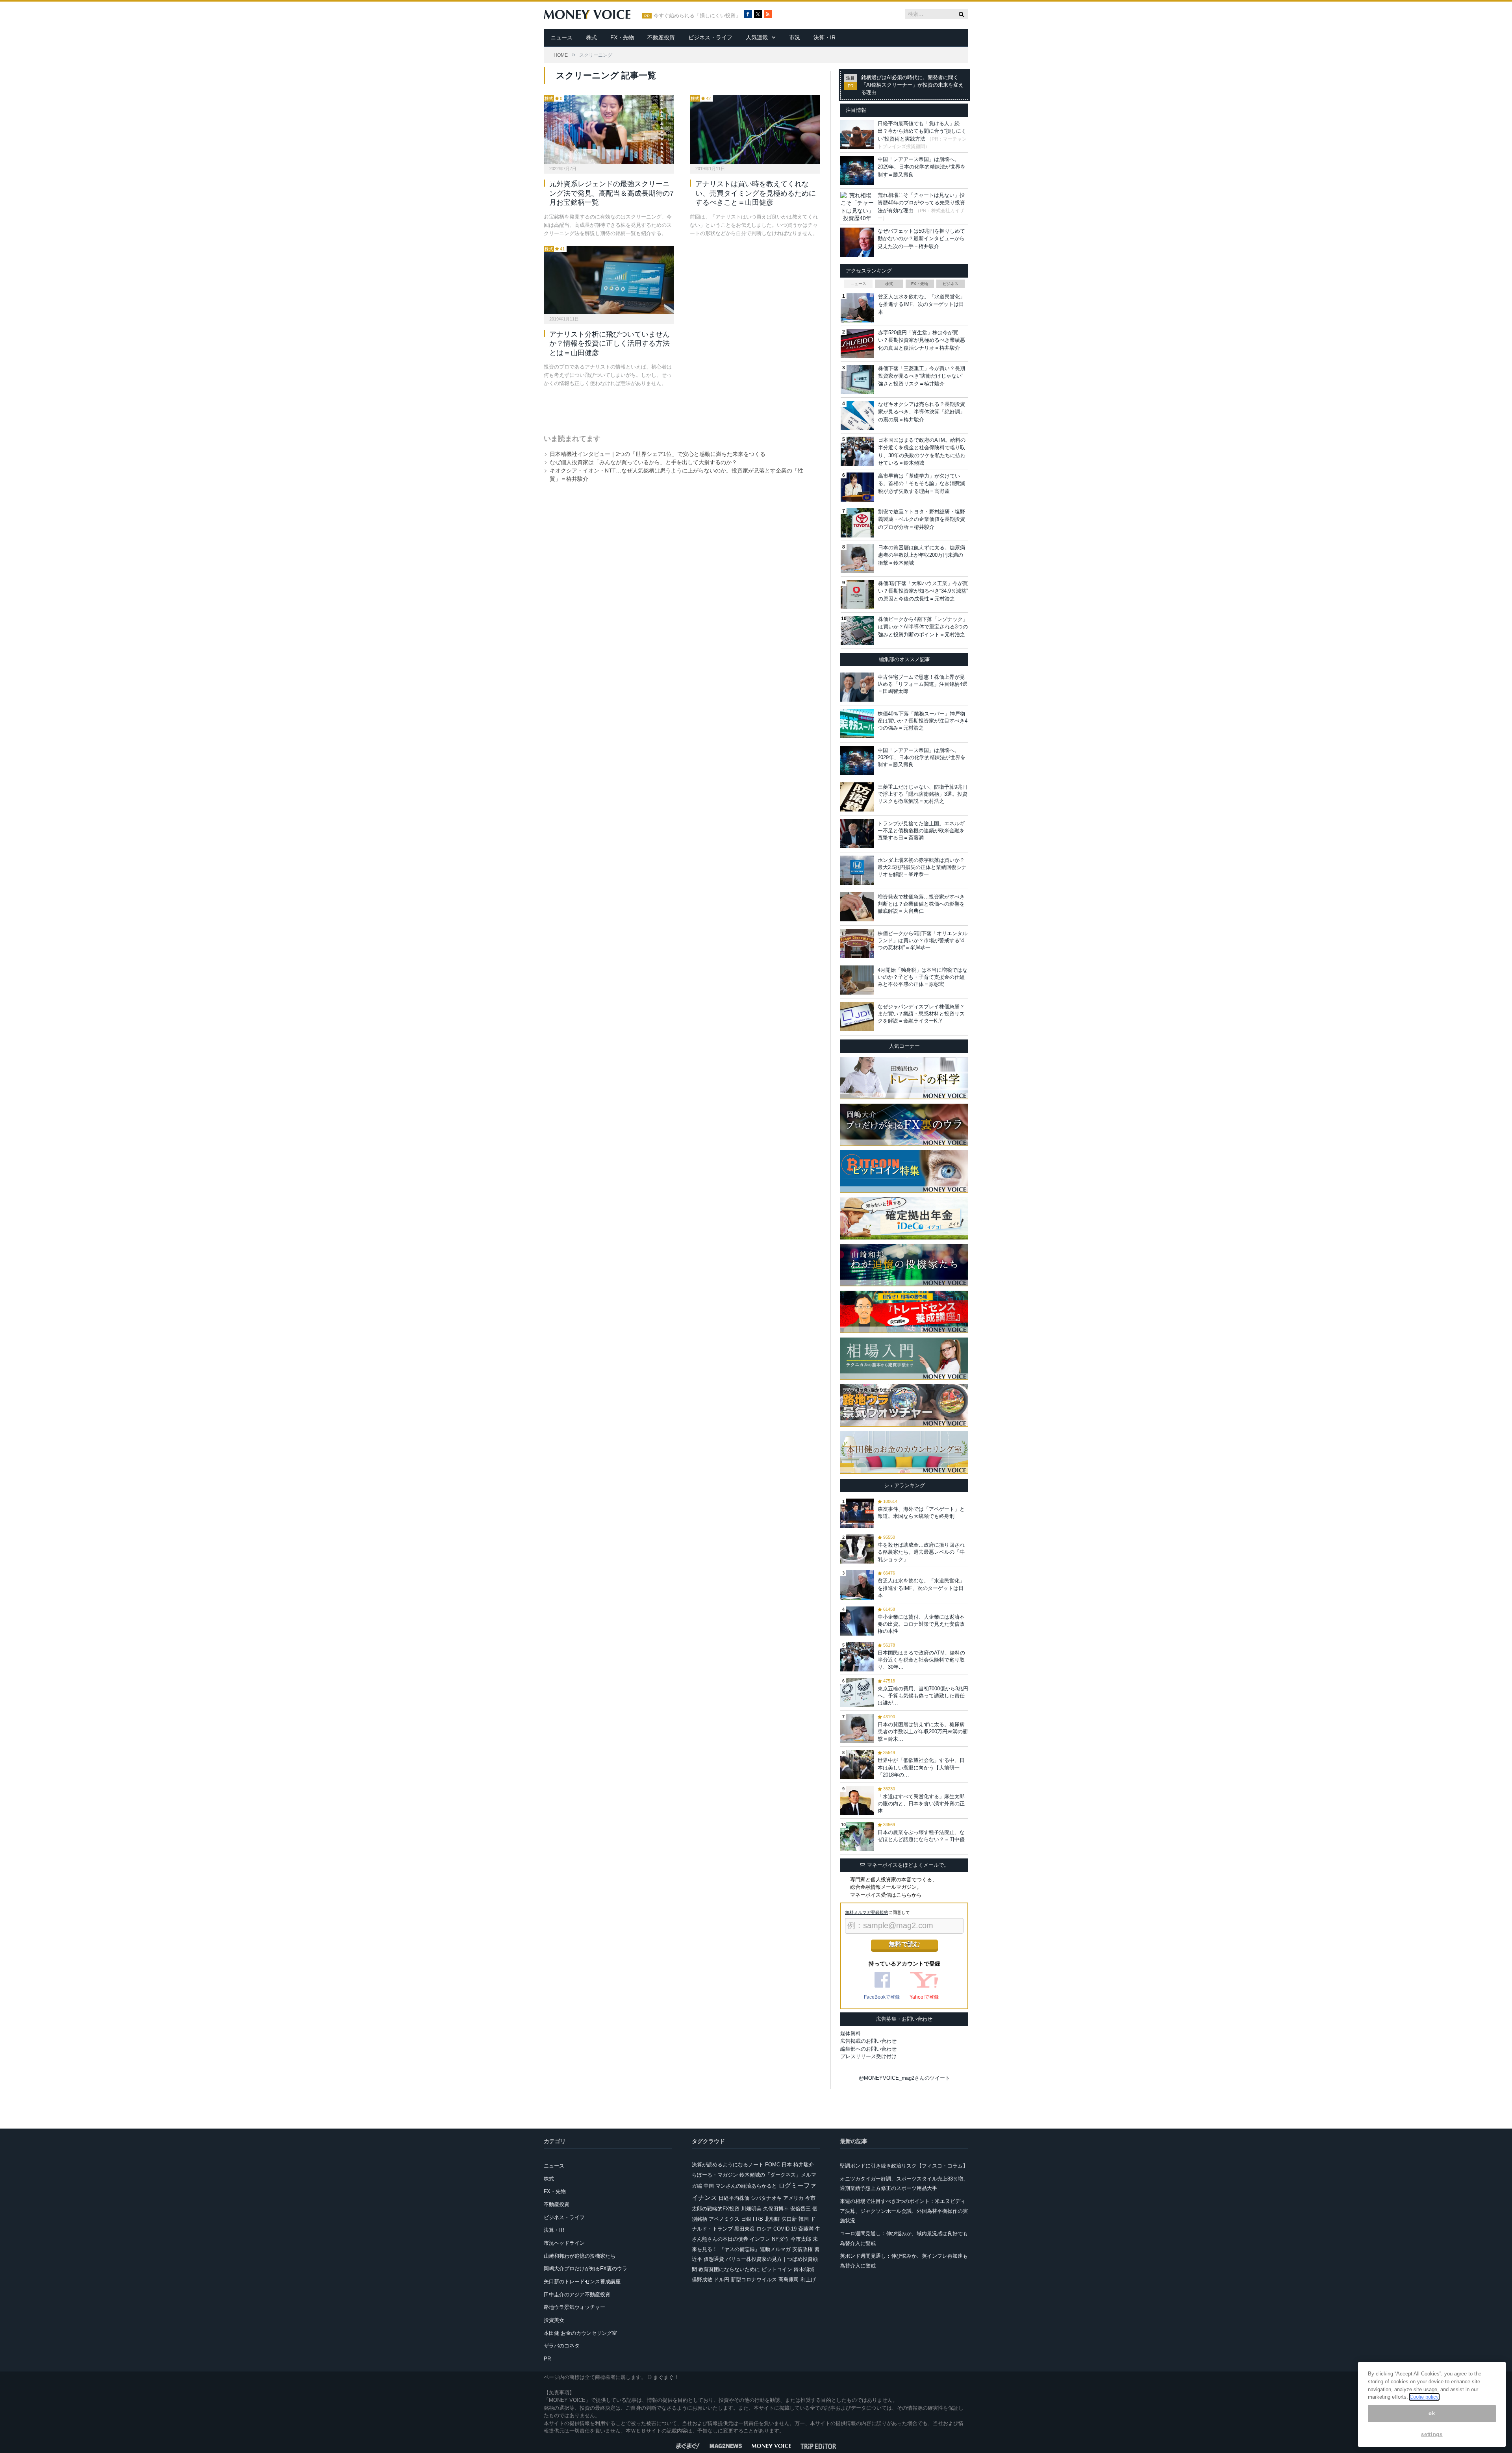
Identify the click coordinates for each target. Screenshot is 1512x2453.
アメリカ (793, 2198)
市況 (795, 37)
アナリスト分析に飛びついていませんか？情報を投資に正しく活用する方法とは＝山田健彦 (610, 344)
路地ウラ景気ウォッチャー (574, 2307)
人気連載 (757, 37)
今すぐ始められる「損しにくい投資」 (697, 16)
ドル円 (722, 2280)
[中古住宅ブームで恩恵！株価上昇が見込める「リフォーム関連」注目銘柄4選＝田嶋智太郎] (857, 687)
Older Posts (674, 408)
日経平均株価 (734, 2198)
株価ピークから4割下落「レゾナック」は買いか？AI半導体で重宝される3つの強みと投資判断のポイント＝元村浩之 (923, 627)
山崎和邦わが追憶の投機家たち (580, 2256)
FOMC (773, 2165)
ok (1432, 2413)
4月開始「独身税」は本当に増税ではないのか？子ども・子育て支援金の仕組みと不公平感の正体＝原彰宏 (923, 977)
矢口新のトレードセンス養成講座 (582, 2282)
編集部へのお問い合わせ (868, 2049)
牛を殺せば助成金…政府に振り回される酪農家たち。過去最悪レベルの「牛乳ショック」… (921, 1552)
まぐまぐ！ (666, 2377)
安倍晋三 (800, 2209)
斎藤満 (806, 2229)
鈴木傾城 (804, 2269)
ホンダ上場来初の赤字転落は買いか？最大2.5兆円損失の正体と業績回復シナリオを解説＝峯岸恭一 (922, 867)
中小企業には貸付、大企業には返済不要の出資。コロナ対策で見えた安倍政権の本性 (921, 1624)
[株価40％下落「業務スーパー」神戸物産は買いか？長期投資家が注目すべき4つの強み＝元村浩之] (857, 724)
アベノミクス (724, 2219)
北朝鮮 (772, 2219)
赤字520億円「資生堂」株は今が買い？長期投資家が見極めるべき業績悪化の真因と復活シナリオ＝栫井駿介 (922, 340)
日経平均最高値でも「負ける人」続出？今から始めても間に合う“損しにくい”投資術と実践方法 (922, 131)
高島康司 (789, 2280)
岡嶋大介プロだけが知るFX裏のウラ (586, 2269)
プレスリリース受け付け (868, 2056)
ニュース (561, 37)
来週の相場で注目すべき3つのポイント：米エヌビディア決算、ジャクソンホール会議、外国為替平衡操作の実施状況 (904, 2211)
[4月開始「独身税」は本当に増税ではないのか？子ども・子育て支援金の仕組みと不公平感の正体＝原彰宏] (857, 980)
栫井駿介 (804, 2165)
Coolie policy (1424, 2397)
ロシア (764, 2229)
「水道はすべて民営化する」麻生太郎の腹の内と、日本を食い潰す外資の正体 (921, 1804)
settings (1432, 2434)
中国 (709, 2186)
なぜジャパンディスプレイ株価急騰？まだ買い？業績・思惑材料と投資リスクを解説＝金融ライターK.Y (921, 1014)
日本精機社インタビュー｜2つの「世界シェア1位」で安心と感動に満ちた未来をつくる (658, 454)
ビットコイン (777, 2269)
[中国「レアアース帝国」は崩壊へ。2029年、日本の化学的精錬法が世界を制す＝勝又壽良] (857, 760)
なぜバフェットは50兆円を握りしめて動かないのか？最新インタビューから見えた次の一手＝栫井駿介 (921, 239)
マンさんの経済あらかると (746, 2186)
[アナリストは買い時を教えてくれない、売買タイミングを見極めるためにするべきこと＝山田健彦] (755, 130)
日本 (787, 2165)
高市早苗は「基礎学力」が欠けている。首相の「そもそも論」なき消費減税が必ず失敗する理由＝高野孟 (922, 484)
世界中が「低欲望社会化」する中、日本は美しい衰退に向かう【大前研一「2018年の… (921, 1767)
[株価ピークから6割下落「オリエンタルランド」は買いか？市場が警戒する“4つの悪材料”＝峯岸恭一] (857, 943)
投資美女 (554, 2320)
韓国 (804, 2219)
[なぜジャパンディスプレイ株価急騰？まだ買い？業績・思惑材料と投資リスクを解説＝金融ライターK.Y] (857, 1017)
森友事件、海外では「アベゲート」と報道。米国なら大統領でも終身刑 (921, 1513)
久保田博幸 (776, 2209)
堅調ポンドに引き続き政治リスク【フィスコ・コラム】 (904, 2166)
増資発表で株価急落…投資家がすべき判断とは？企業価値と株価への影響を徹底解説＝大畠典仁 (921, 904)
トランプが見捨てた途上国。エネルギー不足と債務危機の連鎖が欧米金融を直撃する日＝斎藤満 (921, 831)
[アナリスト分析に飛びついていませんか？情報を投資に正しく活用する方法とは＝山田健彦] (609, 280)
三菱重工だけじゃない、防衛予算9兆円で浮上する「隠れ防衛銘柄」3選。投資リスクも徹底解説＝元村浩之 (923, 794)
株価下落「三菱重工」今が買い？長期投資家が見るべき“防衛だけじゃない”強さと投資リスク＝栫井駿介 (922, 376)
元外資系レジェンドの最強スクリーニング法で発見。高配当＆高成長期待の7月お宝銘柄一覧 (611, 193)
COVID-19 (785, 2229)
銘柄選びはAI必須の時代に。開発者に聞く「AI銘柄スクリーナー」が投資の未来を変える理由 (912, 85)
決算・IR (825, 37)
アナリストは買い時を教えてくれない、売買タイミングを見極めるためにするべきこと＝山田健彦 (756, 193)
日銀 (746, 2219)
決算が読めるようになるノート (728, 2165)
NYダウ (780, 2239)
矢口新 (789, 2219)
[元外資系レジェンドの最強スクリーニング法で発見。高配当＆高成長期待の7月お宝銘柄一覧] (609, 130)
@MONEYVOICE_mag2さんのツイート (904, 2078)
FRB (758, 2219)
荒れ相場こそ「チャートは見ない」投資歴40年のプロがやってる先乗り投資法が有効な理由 (921, 203)
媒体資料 (850, 2033)
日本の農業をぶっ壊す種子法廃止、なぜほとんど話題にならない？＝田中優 (921, 1836)
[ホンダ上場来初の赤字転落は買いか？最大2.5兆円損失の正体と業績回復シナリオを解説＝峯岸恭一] (857, 870)
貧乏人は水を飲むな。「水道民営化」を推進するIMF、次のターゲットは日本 (922, 304)
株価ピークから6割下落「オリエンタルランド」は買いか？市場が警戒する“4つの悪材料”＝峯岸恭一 (923, 940)
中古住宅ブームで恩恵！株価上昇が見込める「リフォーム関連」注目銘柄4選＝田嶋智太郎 (923, 684)
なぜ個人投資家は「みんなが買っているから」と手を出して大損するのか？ (643, 462)
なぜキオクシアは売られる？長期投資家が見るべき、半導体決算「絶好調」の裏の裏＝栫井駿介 (922, 412)
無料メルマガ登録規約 (867, 1912)
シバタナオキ (766, 2198)
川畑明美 (751, 2209)
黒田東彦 (745, 2229)
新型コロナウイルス (754, 2280)
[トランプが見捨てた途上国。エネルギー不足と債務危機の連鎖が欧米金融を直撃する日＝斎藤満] (857, 834)
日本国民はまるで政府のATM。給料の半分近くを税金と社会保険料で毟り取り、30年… (921, 1660)
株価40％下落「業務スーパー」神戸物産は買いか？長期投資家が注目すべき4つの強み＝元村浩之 (923, 721)
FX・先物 (622, 37)
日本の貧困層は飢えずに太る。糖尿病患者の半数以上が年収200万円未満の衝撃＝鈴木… (923, 1731)
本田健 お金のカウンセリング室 (580, 2333)
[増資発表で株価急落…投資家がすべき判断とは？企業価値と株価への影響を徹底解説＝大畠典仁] (857, 907)
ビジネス (951, 284)
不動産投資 (661, 37)
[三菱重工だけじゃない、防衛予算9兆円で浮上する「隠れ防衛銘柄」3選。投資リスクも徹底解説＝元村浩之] (857, 797)
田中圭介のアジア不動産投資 (577, 2295)
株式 (591, 37)
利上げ (808, 2280)
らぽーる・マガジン (715, 2175)
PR (547, 2359)
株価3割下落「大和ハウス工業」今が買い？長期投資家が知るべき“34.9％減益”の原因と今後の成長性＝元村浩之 (923, 591)
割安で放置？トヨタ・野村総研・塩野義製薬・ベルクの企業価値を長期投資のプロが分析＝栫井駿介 (922, 519)
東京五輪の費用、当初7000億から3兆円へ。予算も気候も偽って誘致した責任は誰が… (923, 1696)
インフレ (760, 2239)
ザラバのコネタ (562, 2346)
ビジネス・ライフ (710, 37)
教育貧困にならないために (729, 2269)
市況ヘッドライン (564, 2243)
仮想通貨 (714, 2259)
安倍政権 (802, 2249)
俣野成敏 (702, 2280)
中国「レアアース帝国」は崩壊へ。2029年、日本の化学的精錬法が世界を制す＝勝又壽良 (922, 167)
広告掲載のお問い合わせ (868, 2041)
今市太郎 (801, 2239)
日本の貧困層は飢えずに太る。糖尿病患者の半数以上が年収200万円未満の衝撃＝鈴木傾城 (922, 555)
